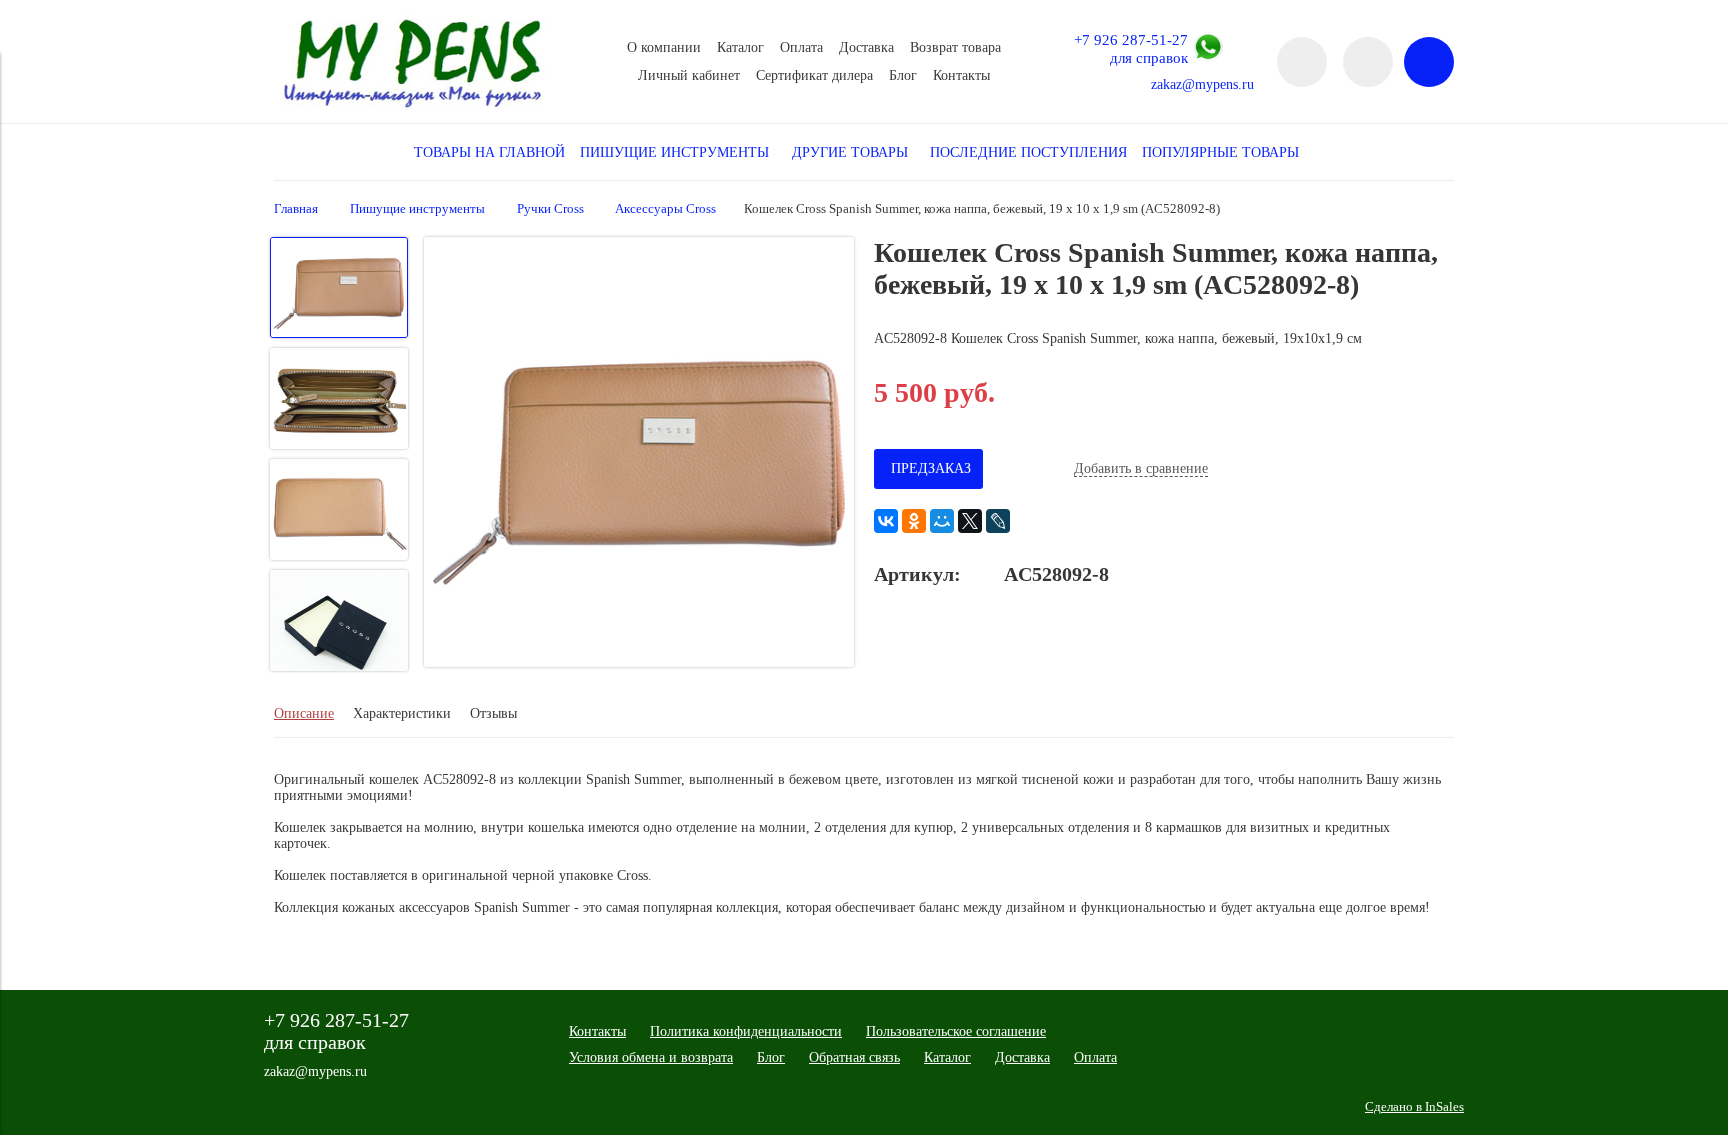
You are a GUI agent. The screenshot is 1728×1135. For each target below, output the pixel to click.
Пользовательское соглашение (956, 1031)
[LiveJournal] (998, 521)
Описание (304, 713)
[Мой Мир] (942, 521)
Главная (296, 209)
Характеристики (402, 713)
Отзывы (493, 713)
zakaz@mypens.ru (1202, 84)
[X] (970, 521)
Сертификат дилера (814, 75)
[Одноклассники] (914, 521)
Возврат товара (955, 47)
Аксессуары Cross (665, 209)
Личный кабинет (689, 75)
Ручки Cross (550, 209)
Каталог (740, 47)
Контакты (961, 75)
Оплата (801, 47)
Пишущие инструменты (417, 209)
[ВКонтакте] (886, 521)
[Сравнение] (1368, 62)
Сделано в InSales (1414, 1107)
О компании (664, 47)
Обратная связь (854, 1057)
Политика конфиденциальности (746, 1031)
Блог (903, 75)
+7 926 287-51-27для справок (1131, 48)
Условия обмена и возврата (651, 1057)
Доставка (866, 47)
